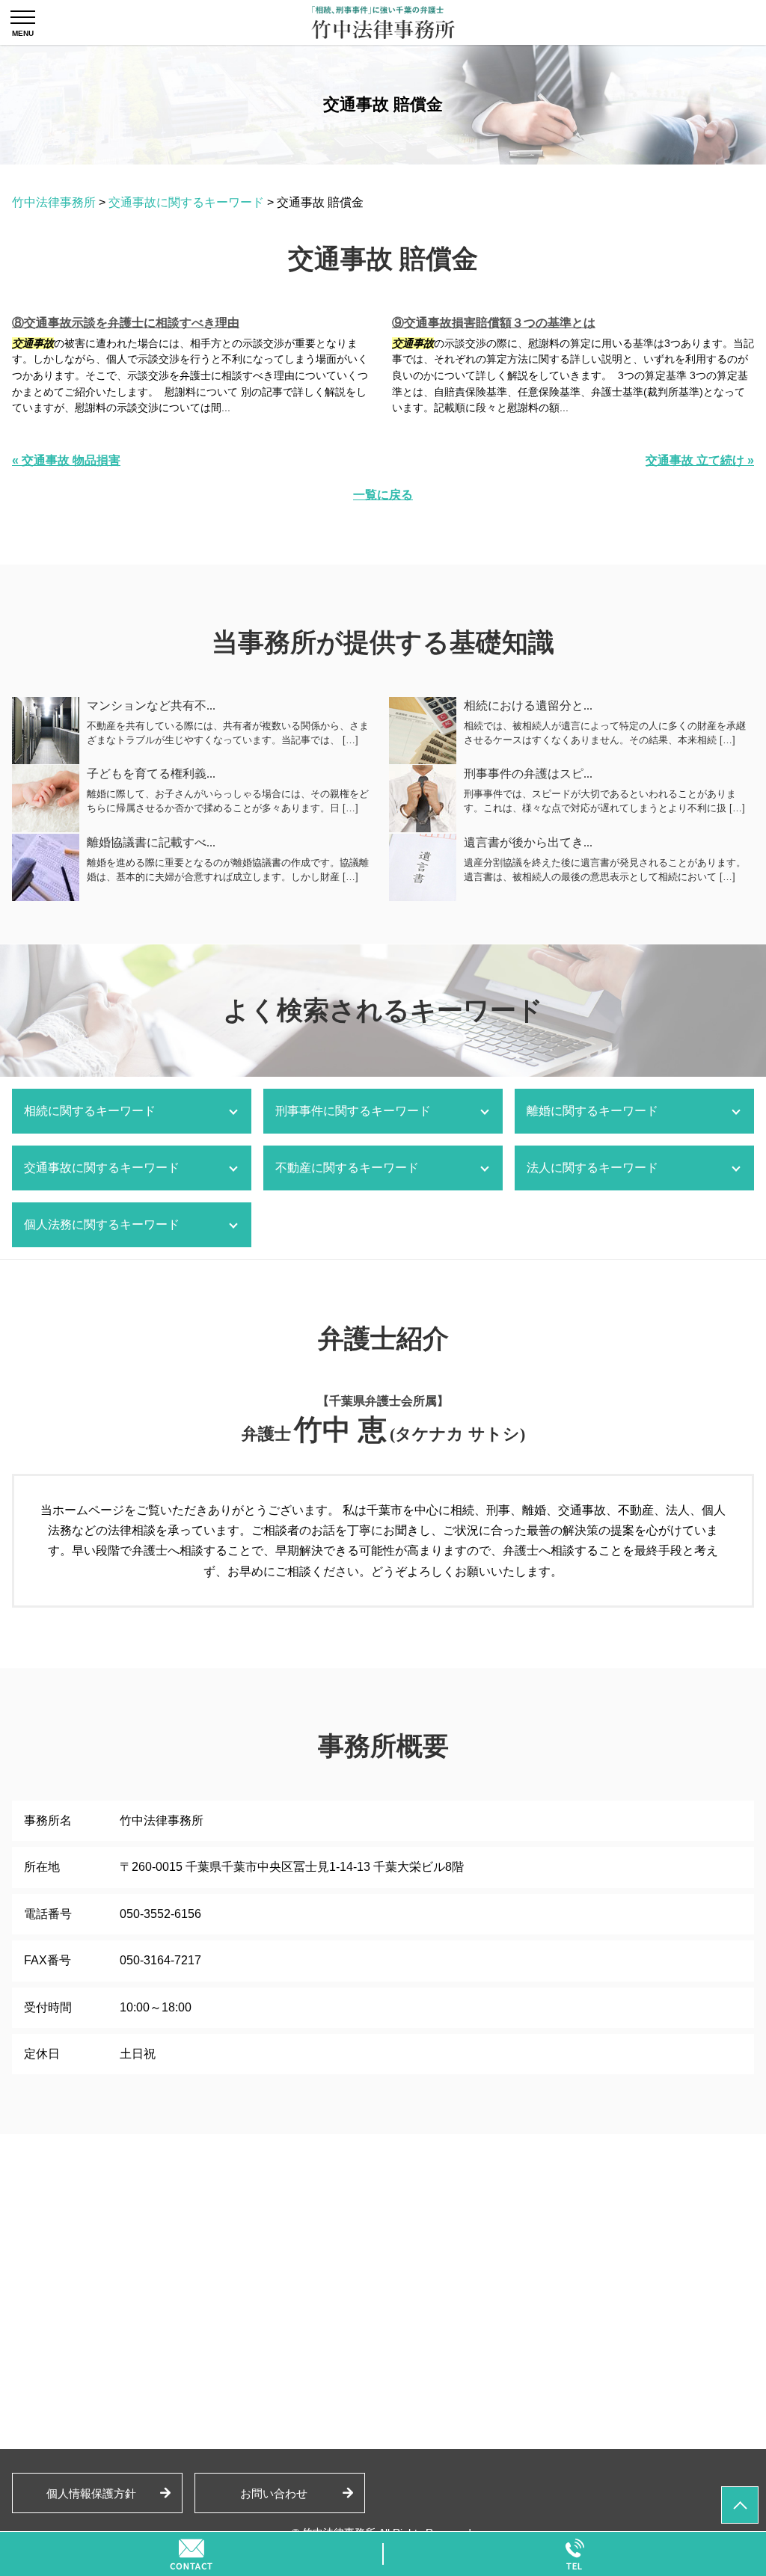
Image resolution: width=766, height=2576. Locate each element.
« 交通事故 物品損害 (66, 460)
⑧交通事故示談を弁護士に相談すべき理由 (126, 323)
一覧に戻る (383, 495)
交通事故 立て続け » (700, 460)
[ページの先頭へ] (740, 2505)
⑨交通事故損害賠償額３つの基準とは (494, 323)
